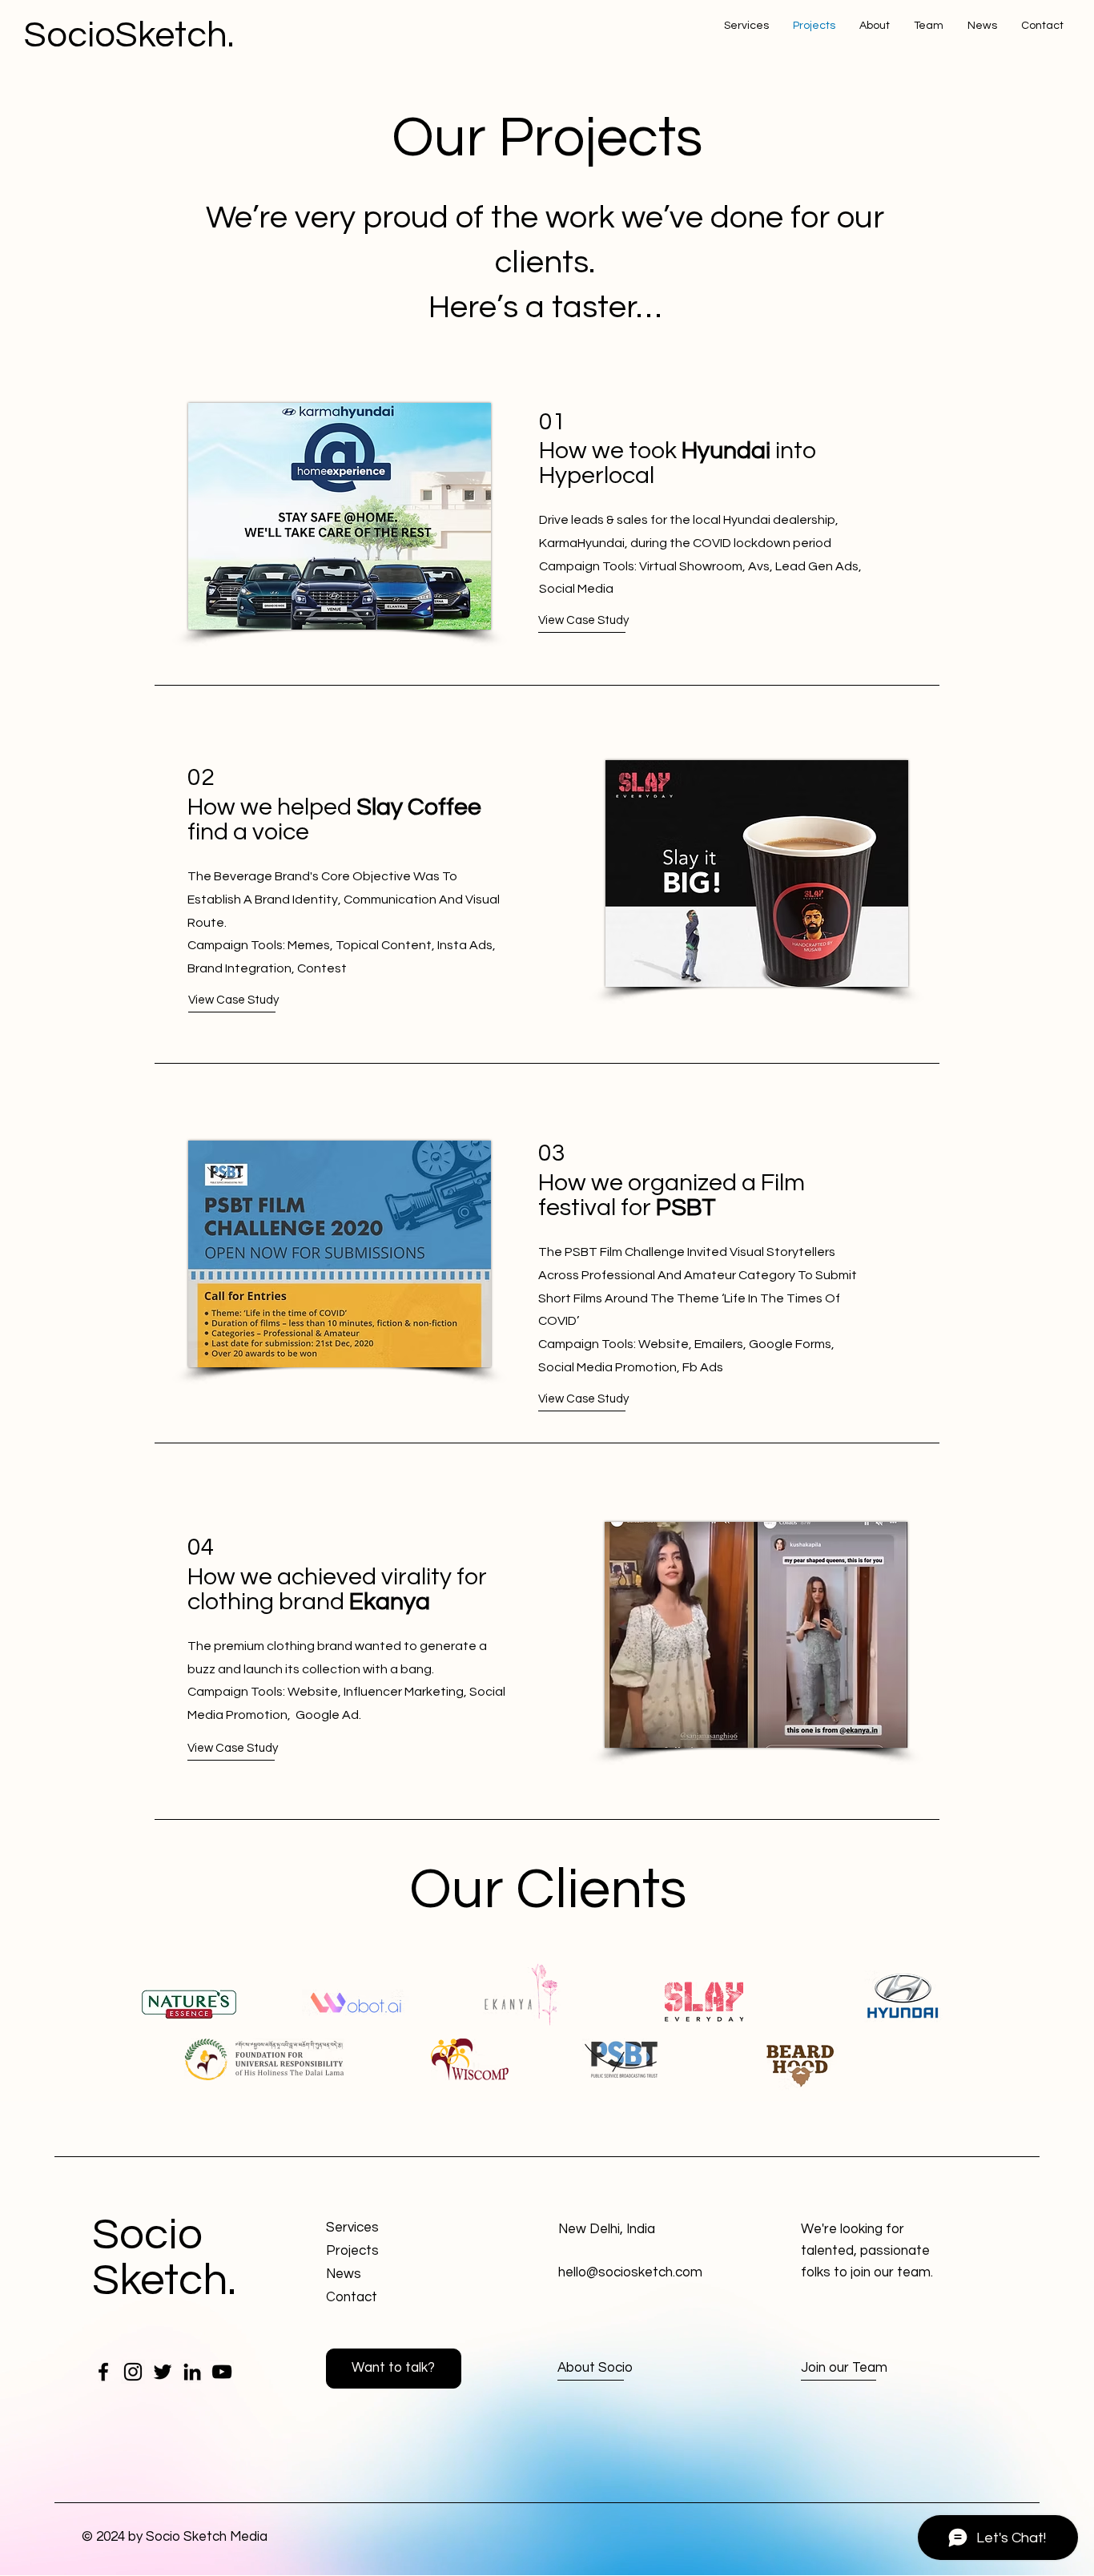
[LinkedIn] (192, 2372)
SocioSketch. (129, 35)
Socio (147, 2235)
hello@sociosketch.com (630, 2272)
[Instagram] (133, 2372)
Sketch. (164, 2281)
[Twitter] (163, 2372)
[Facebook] (103, 2372)
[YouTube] (222, 2372)
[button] (247, 1000)
